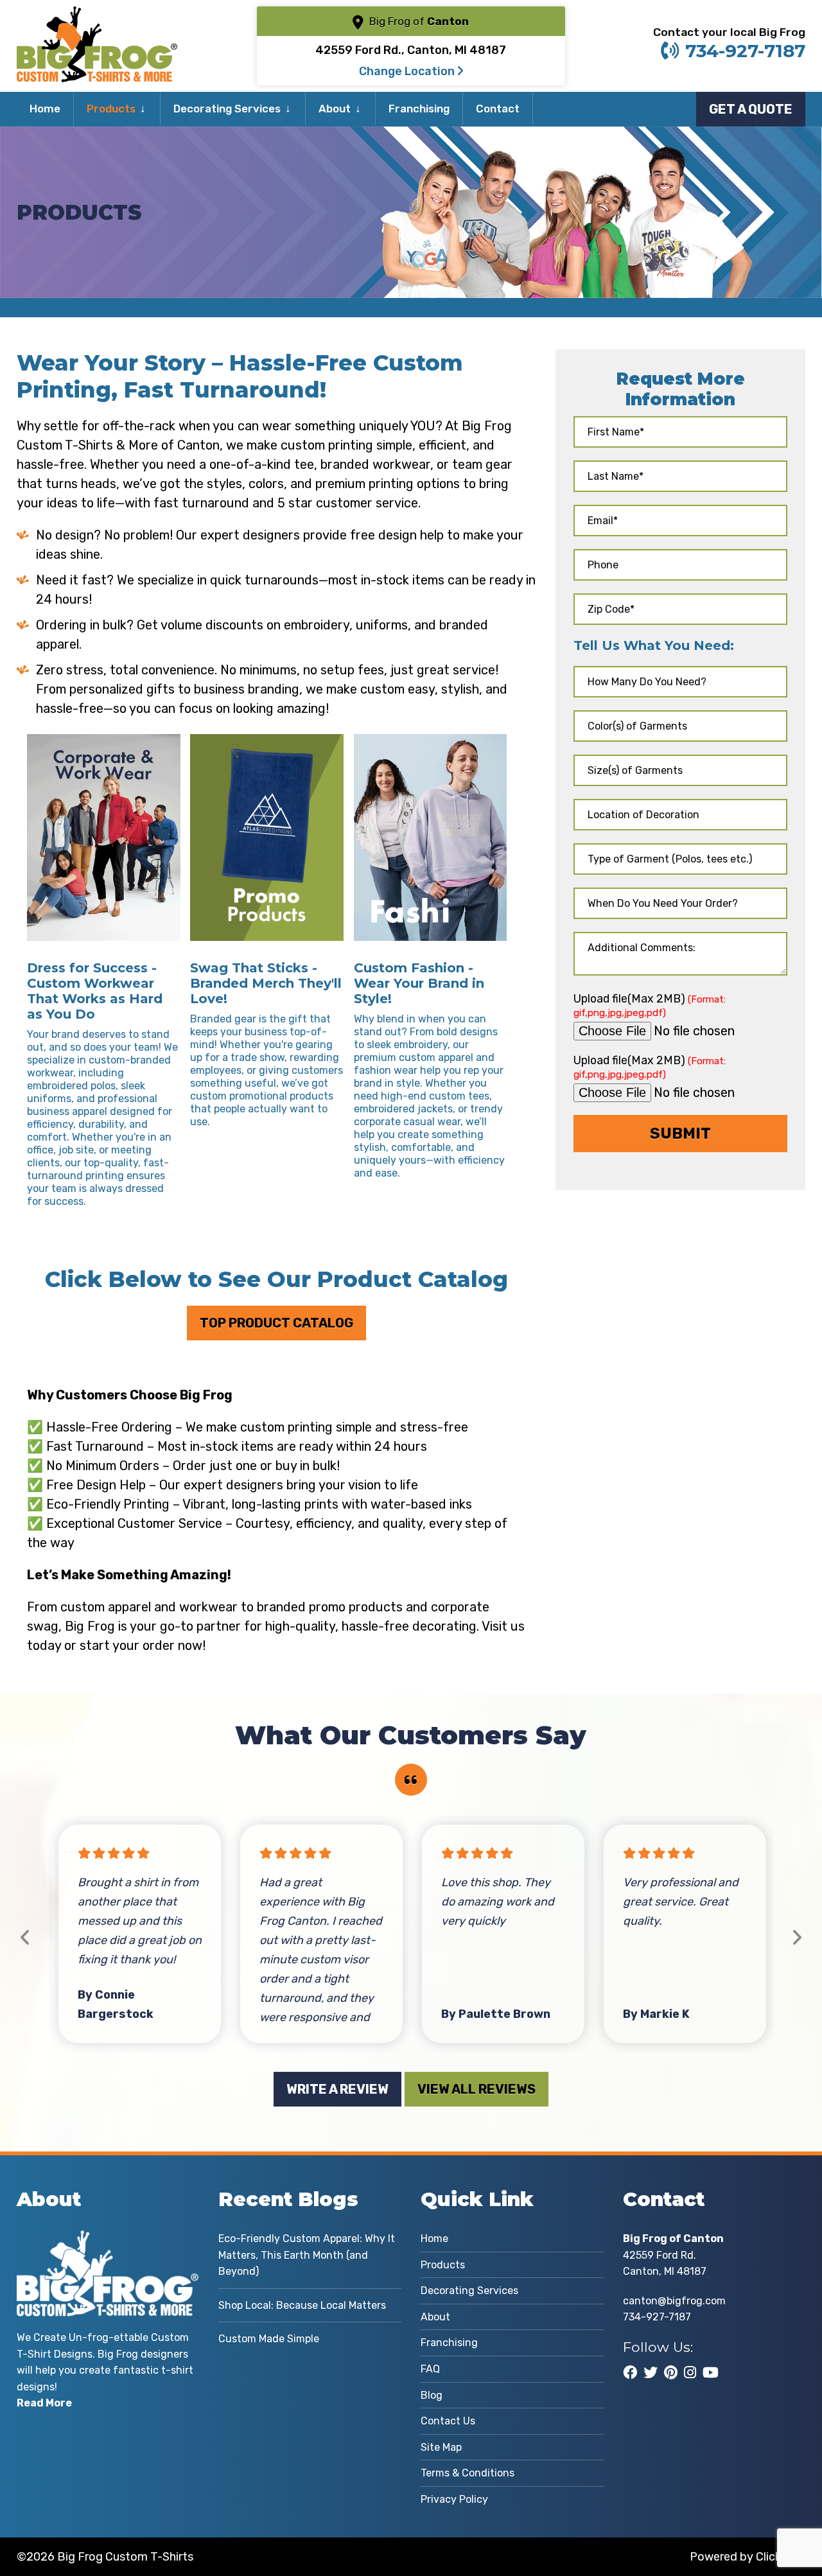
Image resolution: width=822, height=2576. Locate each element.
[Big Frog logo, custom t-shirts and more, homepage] (97, 16)
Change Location (408, 71)
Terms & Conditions (468, 2473)
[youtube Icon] (711, 2372)
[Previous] (25, 1938)
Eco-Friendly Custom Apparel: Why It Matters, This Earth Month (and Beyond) (307, 2255)
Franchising (419, 109)
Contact (498, 109)
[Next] (797, 1938)
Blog (432, 2395)
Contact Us (448, 2421)
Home (45, 109)
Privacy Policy (454, 2499)
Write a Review (337, 2089)
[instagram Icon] (690, 2372)
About (335, 109)
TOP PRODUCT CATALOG (276, 1323)
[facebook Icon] (630, 2372)
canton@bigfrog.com (674, 2301)
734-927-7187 (745, 51)
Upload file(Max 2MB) (650, 1005)
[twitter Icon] (651, 2372)
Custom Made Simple (269, 2339)
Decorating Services (227, 109)
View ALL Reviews (477, 2089)
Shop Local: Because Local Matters (302, 2305)
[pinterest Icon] (671, 2372)
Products (111, 109)
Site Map (441, 2447)
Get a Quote (751, 109)
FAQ (430, 2369)
